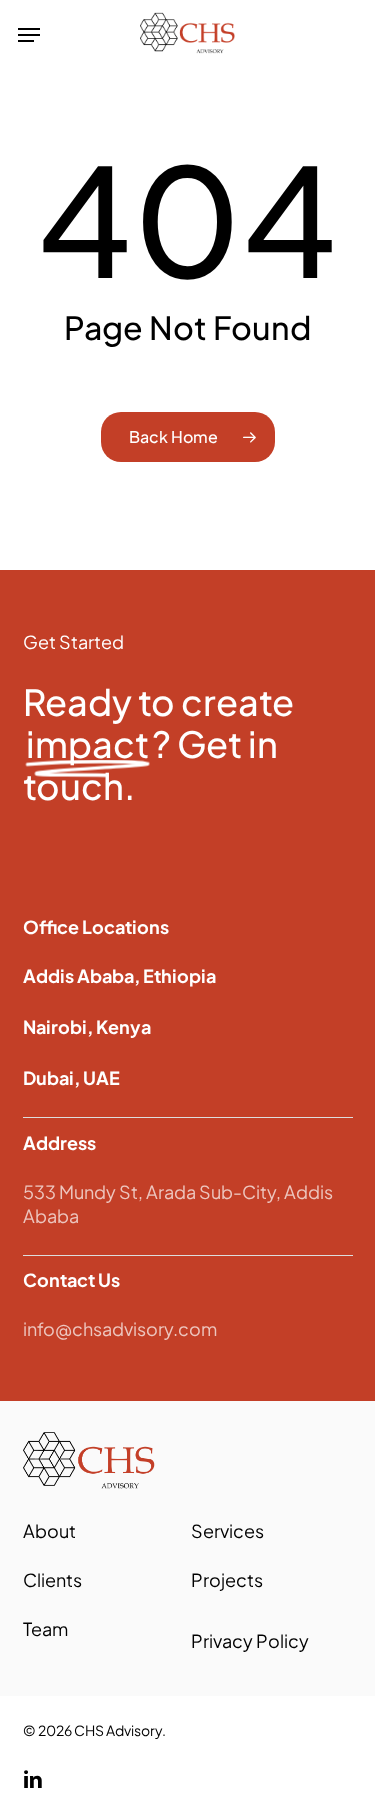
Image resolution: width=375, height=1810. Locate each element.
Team (45, 1628)
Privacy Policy (250, 1640)
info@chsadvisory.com (120, 1328)
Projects (227, 1579)
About (49, 1530)
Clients (52, 1579)
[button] (29, 35)
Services (227, 1530)
